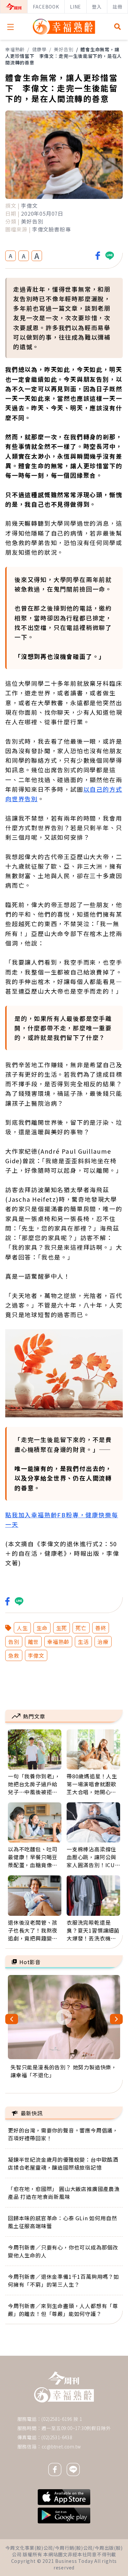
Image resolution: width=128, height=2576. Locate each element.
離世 (33, 1642)
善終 (101, 1628)
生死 (62, 1628)
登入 (97, 7)
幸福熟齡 (15, 49)
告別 (14, 1642)
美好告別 (64, 49)
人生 (22, 1628)
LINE (75, 7)
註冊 (117, 7)
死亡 (81, 1628)
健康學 (39, 49)
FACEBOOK (46, 7)
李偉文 (36, 1655)
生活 (83, 1642)
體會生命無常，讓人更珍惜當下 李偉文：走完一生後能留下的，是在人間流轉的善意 (64, 56)
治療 (103, 1642)
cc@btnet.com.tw (61, 2446)
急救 (14, 1655)
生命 (42, 1628)
